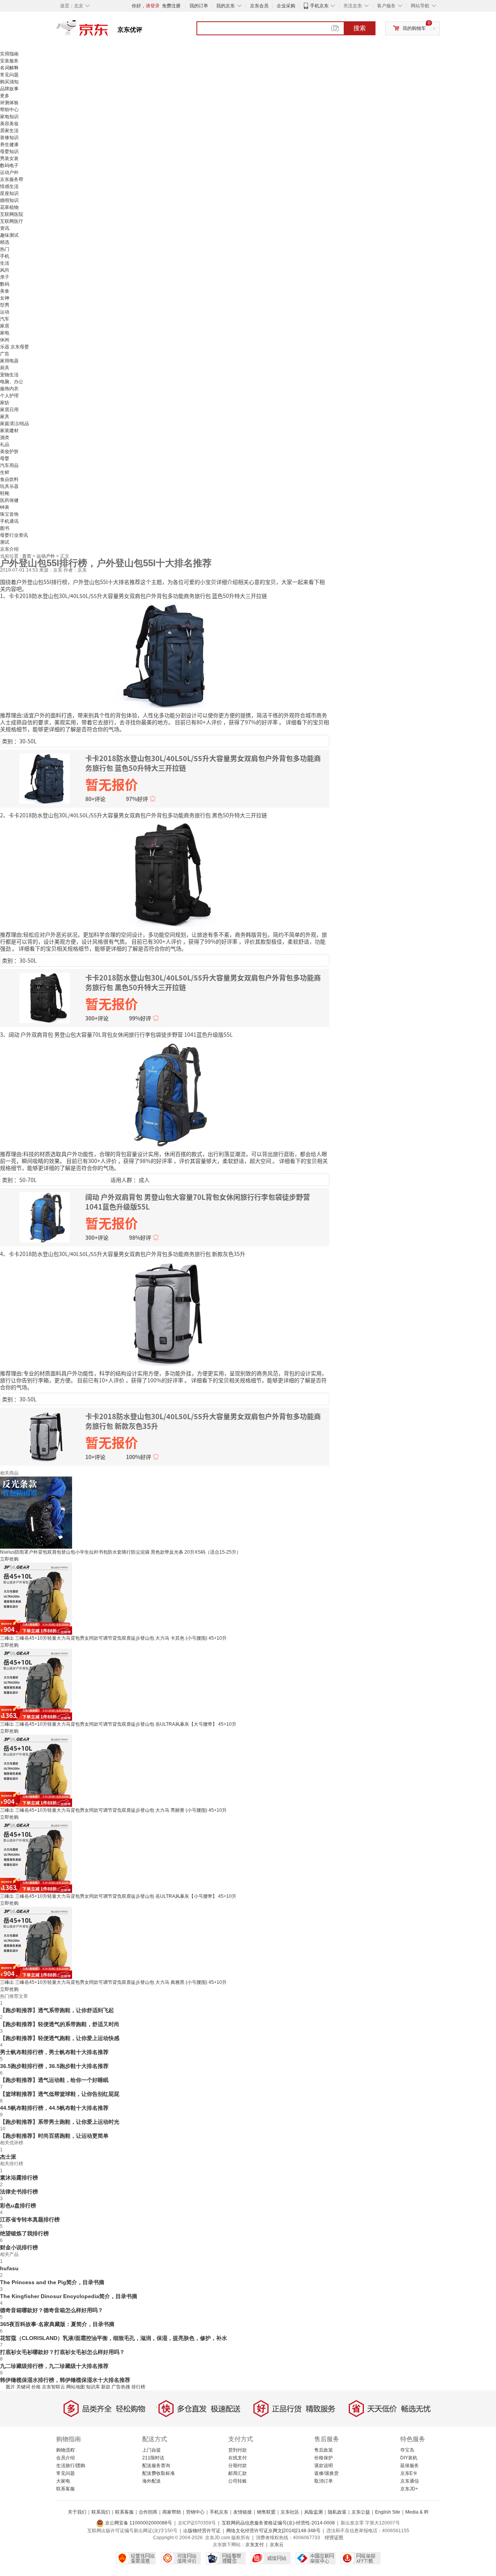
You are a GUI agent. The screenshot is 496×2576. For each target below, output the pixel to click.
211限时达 (153, 2458)
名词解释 (9, 68)
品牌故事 (9, 89)
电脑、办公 (12, 382)
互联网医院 (12, 214)
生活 (5, 263)
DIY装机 (409, 2458)
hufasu (9, 2268)
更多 (5, 96)
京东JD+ (409, 2489)
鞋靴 (5, 493)
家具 (5, 417)
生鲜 (5, 472)
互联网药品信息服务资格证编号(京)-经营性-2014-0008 (278, 2523)
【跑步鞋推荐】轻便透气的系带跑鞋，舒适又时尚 (60, 2024)
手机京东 (319, 6)
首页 (27, 556)
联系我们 (101, 2512)
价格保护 (324, 2458)
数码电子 (9, 165)
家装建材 (9, 431)
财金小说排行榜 (19, 2247)
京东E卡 (409, 2473)
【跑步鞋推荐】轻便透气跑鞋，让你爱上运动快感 (60, 2038)
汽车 (5, 319)
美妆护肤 (9, 451)
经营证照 (334, 2538)
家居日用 (9, 410)
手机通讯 (9, 521)
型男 (5, 305)
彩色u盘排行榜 (18, 2206)
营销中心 (195, 2512)
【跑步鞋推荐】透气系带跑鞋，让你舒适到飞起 (57, 2010)
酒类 (5, 438)
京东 (108, 31)
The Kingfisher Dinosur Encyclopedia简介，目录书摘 (69, 2296)
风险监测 (313, 2512)
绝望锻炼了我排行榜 (24, 2233)
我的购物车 (414, 28)
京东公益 (361, 2512)
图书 (5, 528)
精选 (5, 242)
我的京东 (226, 6)
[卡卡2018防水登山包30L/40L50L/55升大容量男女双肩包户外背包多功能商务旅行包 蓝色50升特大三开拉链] (165, 655)
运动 (5, 312)
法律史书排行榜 (19, 2192)
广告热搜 (121, 2387)
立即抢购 (9, 1559)
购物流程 (65, 2450)
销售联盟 (266, 2512)
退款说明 (324, 2466)
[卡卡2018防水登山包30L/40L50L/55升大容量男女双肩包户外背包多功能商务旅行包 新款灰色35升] (165, 1313)
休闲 (5, 340)
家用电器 (9, 361)
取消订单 (324, 2481)
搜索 (360, 28)
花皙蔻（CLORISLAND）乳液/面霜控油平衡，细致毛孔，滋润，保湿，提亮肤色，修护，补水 (114, 2338)
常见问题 (9, 75)
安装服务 (9, 61)
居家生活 (9, 131)
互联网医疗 (12, 221)
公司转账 (238, 2481)
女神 (5, 298)
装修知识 (9, 138)
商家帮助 (172, 2512)
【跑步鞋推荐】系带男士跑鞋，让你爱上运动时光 (60, 2122)
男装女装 (9, 159)
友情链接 (243, 2512)
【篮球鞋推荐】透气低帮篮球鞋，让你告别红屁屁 (60, 2094)
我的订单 (199, 6)
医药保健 (9, 500)
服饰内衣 (9, 389)
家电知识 (9, 117)
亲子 (5, 277)
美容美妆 (9, 124)
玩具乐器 (9, 486)
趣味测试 (9, 235)
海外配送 (152, 2481)
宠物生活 (9, 375)
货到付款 (238, 2450)
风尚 (5, 270)
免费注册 (171, 6)
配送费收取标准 (158, 2473)
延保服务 (410, 2466)
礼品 (5, 445)
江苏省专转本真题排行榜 (30, 2219)
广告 (5, 354)
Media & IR (417, 2512)
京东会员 (259, 6)
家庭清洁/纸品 (15, 424)
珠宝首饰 (9, 514)
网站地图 (76, 2387)
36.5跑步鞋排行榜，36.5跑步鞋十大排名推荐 (54, 2066)
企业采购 (286, 6)
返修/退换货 (326, 2473)
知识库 (93, 2387)
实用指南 (9, 54)
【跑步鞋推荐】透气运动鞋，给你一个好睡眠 (54, 2080)
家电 (5, 333)
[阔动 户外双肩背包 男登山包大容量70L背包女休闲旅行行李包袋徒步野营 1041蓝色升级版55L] (165, 1093)
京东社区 (290, 2512)
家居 (5, 326)
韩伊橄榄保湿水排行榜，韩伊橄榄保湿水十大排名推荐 (65, 2380)
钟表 (5, 507)
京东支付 (255, 2545)
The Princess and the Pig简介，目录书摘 (52, 2282)
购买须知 (9, 82)
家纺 (5, 403)
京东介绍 (9, 549)
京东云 (277, 2545)
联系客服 (65, 2489)
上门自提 (152, 2450)
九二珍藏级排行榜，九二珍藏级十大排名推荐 (54, 2366)
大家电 (63, 2481)
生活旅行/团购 (71, 2466)
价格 (36, 2387)
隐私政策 (337, 2512)
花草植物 (9, 207)
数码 (5, 284)
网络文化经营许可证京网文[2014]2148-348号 (273, 2531)
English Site (388, 2512)
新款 (106, 2387)
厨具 (5, 368)
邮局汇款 (238, 2473)
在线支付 (238, 2458)
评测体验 (9, 103)
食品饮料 (9, 479)
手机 (5, 256)
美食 (5, 291)
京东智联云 (53, 2387)
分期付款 (238, 2466)
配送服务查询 (156, 2466)
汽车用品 (9, 465)
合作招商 (148, 2512)
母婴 (5, 458)
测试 (5, 542)
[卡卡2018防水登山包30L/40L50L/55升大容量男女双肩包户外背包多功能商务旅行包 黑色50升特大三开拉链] (165, 874)
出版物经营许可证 (202, 2531)
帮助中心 (9, 110)
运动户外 (9, 172)
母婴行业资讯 (14, 535)
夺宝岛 (407, 2450)
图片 (10, 2387)
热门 (5, 249)
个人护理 (9, 396)
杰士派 (8, 2157)
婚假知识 (9, 200)
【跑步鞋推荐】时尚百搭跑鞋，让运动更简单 (54, 2136)
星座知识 (9, 193)
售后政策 (324, 2450)
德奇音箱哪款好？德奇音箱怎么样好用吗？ (52, 2310)
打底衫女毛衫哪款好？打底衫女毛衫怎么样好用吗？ (62, 2352)
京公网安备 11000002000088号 (138, 2523)
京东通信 (410, 2481)
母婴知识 (9, 152)
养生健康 (9, 145)
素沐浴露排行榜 (19, 2178)
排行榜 (138, 2387)
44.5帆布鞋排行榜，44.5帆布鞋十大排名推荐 (54, 2108)
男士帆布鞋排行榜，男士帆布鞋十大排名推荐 (54, 2052)
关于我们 (77, 2512)
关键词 (23, 2387)
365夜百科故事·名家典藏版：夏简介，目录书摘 (57, 2324)
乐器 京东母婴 (15, 347)
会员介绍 (65, 2458)
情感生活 (9, 186)
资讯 (5, 228)
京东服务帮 (12, 179)
